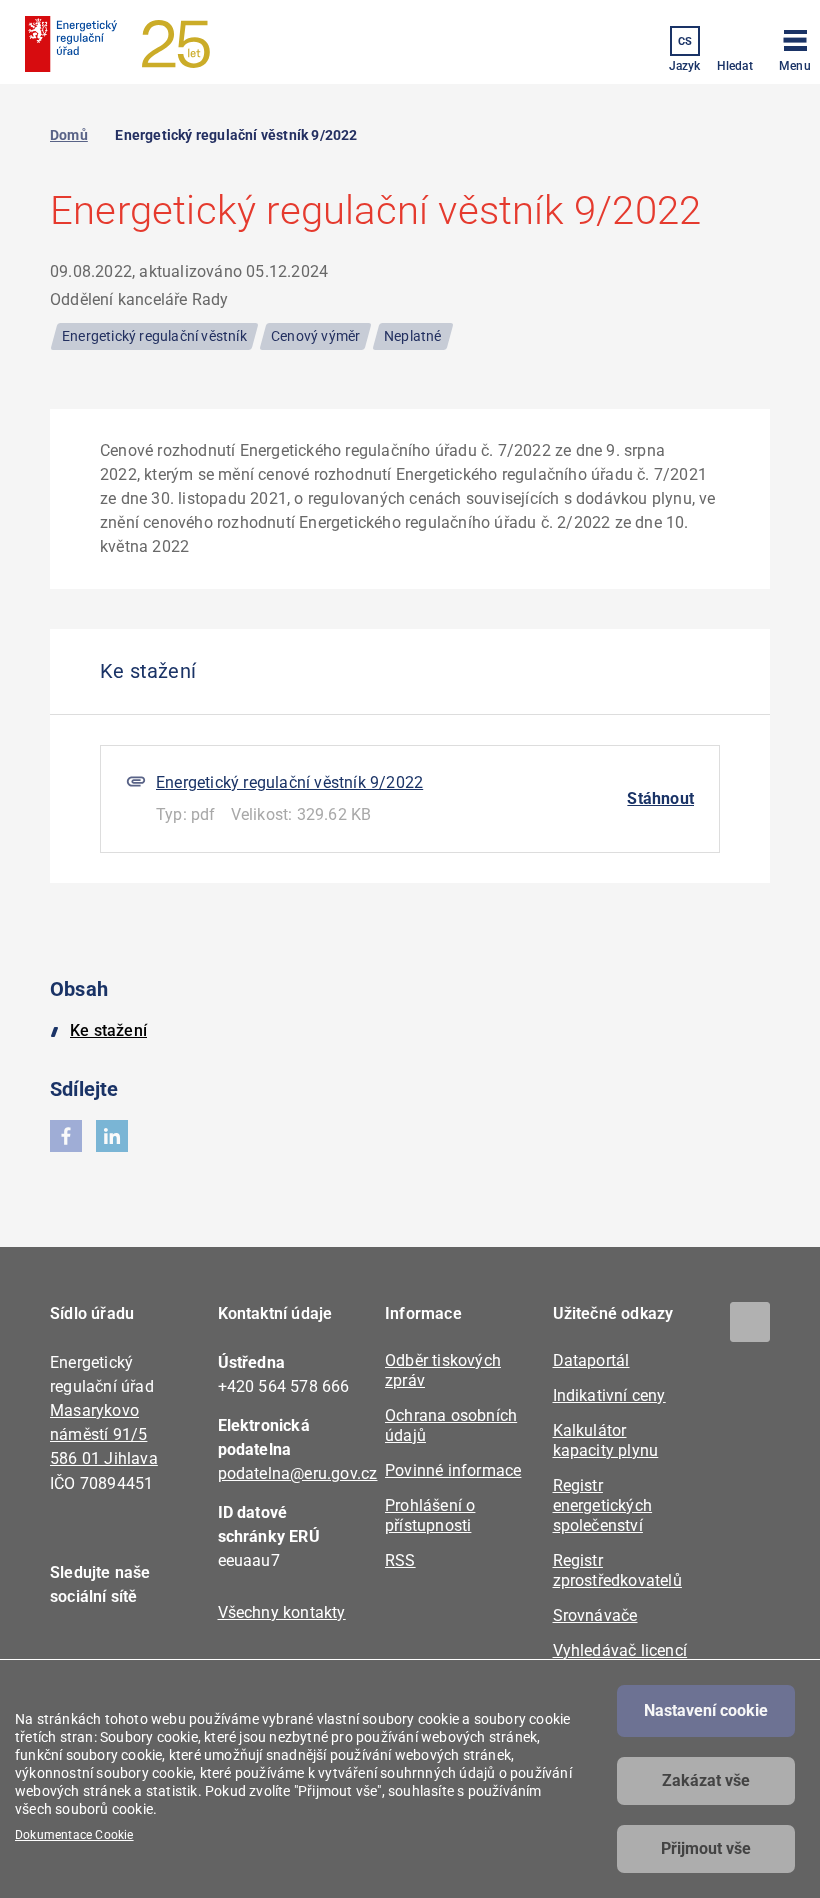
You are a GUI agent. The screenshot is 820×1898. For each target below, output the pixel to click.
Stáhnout (660, 798)
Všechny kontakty (282, 1612)
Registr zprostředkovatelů (617, 1570)
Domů (69, 135)
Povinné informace (453, 1470)
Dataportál (591, 1360)
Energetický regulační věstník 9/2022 (289, 782)
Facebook (77, 1654)
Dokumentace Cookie (74, 1835)
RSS (400, 1560)
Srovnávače (595, 1615)
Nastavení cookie (706, 1710)
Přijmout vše (706, 1848)
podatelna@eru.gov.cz (298, 1473)
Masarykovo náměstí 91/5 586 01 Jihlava (104, 1434)
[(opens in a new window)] (66, 1136)
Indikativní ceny (609, 1395)
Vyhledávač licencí (620, 1650)
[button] (795, 47)
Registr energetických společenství (603, 1505)
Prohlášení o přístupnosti (430, 1515)
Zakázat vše (706, 1780)
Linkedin (132, 1654)
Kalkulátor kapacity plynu (606, 1440)
